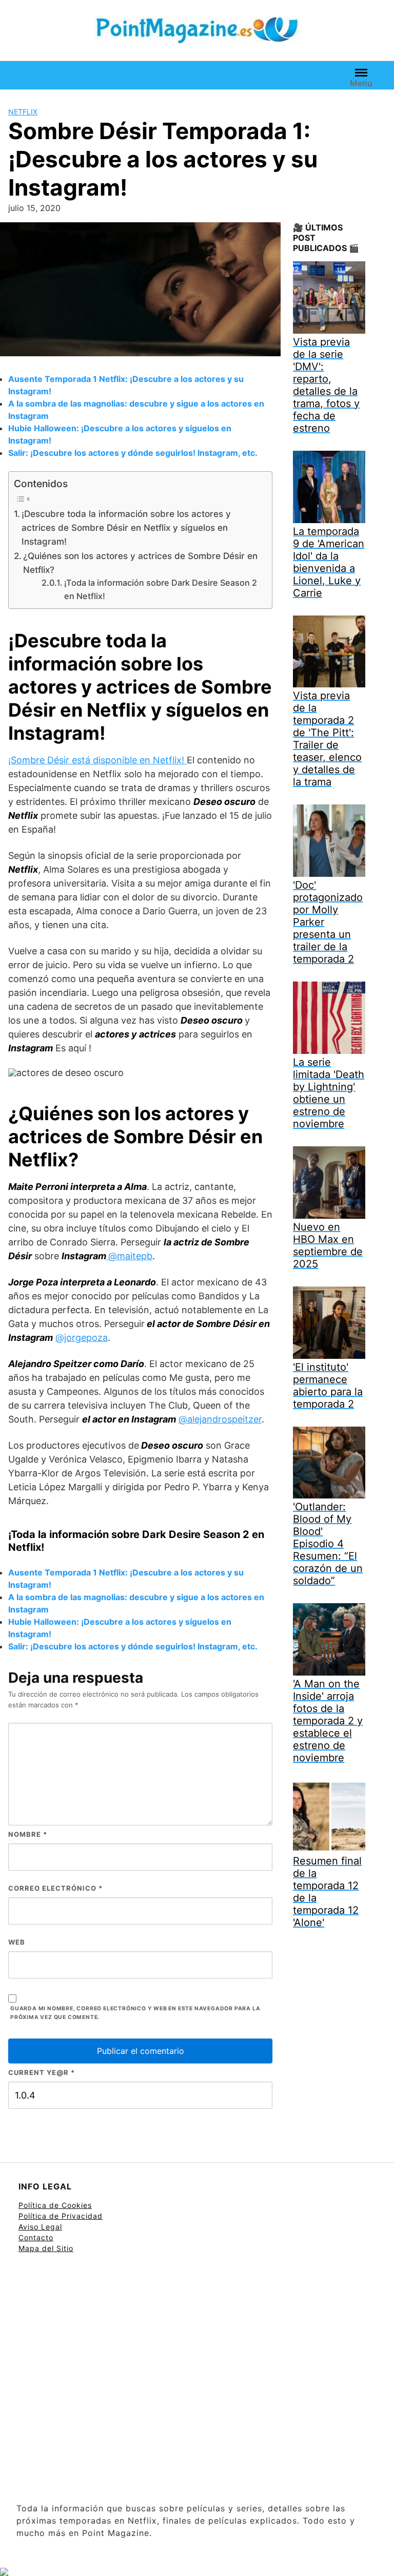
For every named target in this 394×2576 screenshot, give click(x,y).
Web (17, 1942)
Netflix (23, 112)
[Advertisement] (197, 2379)
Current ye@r (42, 2072)
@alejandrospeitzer (220, 1419)
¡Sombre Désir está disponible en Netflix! (97, 760)
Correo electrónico (55, 1888)
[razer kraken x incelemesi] (197, 2572)
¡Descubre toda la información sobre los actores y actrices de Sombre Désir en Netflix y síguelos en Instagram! (126, 528)
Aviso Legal (40, 2227)
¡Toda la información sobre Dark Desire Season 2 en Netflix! (161, 589)
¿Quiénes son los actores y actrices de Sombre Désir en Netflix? (140, 563)
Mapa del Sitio (46, 2248)
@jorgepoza (82, 1338)
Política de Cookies (55, 2205)
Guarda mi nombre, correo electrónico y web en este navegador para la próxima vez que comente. (135, 2013)
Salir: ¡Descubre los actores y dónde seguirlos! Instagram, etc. (133, 453)
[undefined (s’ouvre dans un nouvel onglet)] (107, 1256)
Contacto (36, 2237)
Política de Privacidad (61, 2216)
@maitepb (130, 1256)
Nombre (28, 1834)
